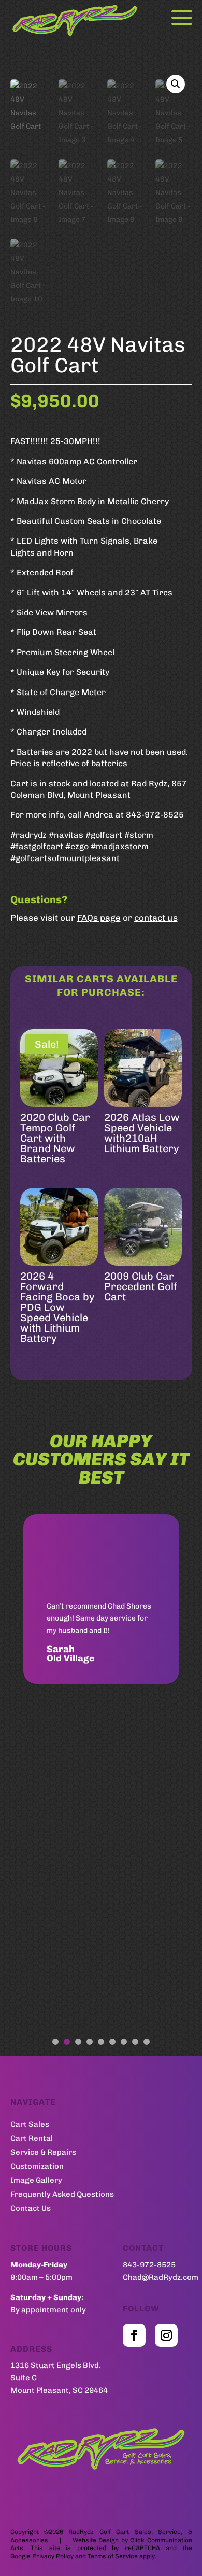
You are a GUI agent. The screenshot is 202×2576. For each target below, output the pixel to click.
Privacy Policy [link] (53, 2556)
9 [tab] (147, 2042)
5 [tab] (101, 2042)
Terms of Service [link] (113, 2556)
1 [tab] (55, 2042)
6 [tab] (112, 2042)
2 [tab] (67, 2042)
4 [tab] (90, 2042)
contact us (156, 918)
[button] (176, 84)
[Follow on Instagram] (166, 2335)
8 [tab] (135, 2042)
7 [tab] (124, 2042)
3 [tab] (78, 2042)
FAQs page (99, 918)
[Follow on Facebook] (134, 2335)
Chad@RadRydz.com (161, 2277)
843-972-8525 (149, 2265)
